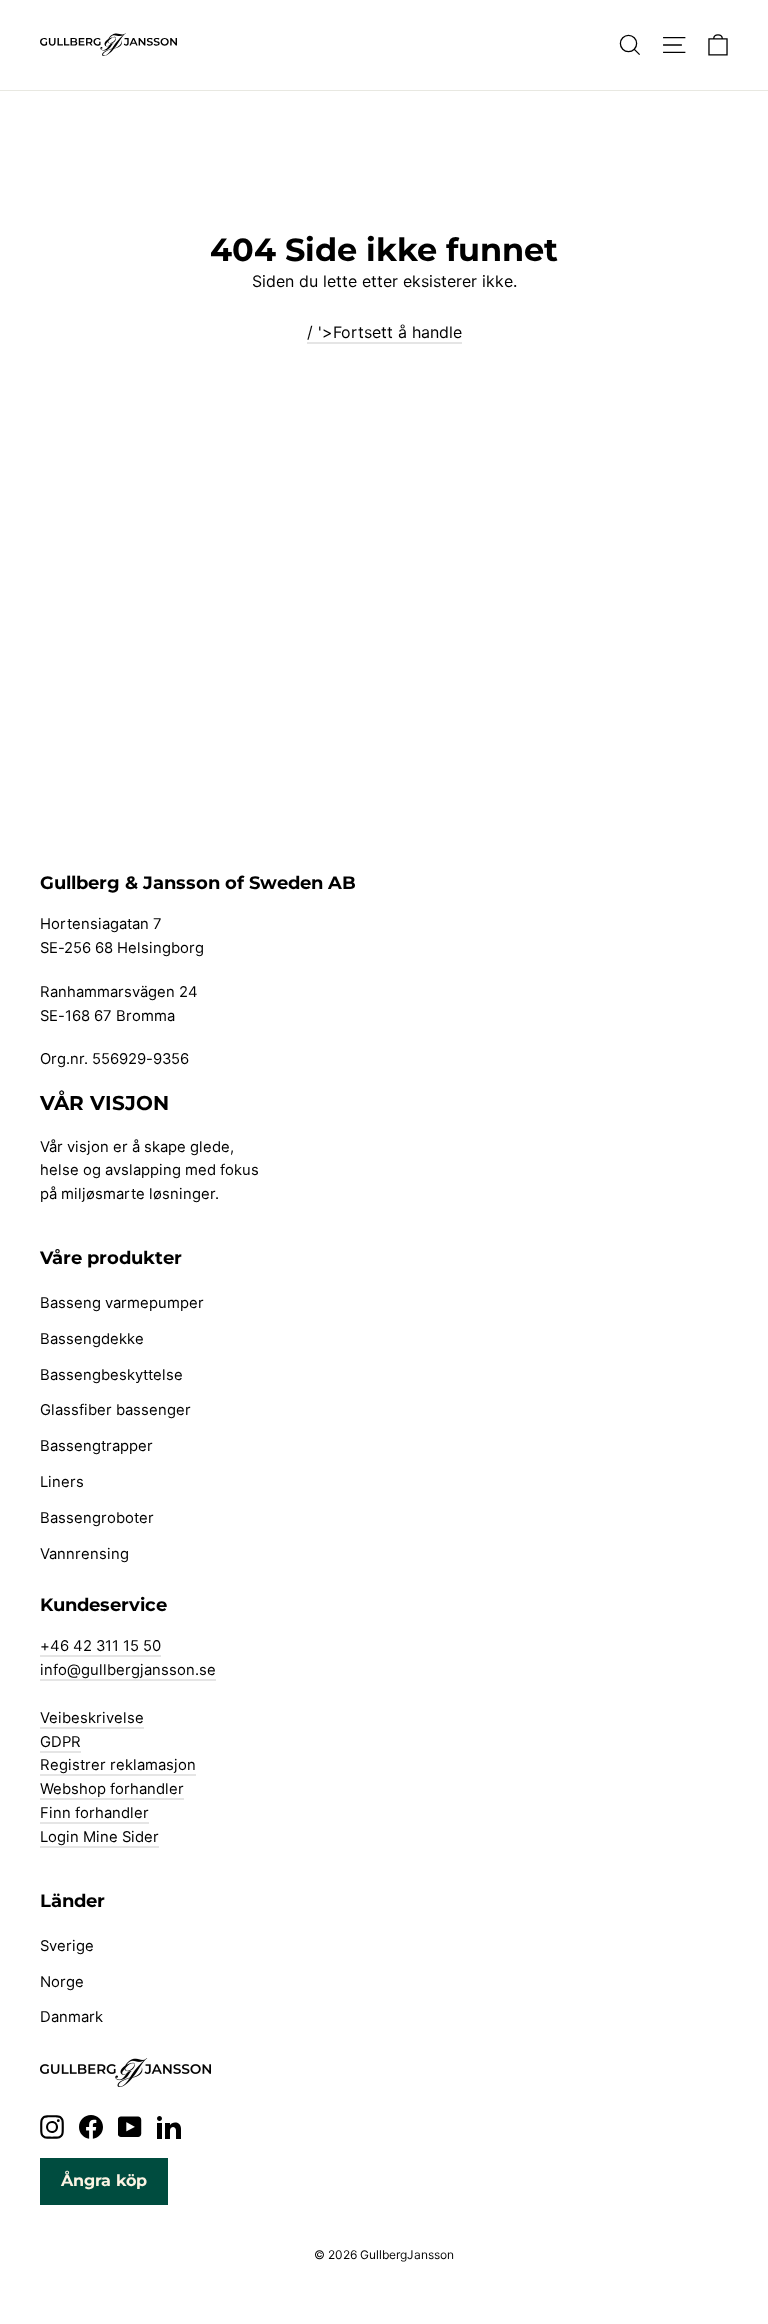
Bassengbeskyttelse (111, 1375)
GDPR (60, 1742)
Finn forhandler (94, 1813)
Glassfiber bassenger (115, 1410)
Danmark (71, 2017)
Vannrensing (84, 1554)
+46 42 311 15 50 (100, 1646)
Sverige (67, 1946)
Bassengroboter (97, 1518)
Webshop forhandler (112, 1789)
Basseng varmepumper (122, 1303)
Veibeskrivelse (92, 1718)
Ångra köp (104, 2180)
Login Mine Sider (99, 1837)
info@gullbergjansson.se (128, 1670)
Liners (62, 1482)
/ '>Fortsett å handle (384, 332)
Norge (62, 1982)
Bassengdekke (92, 1339)
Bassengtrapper (96, 1446)
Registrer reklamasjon (118, 1765)
